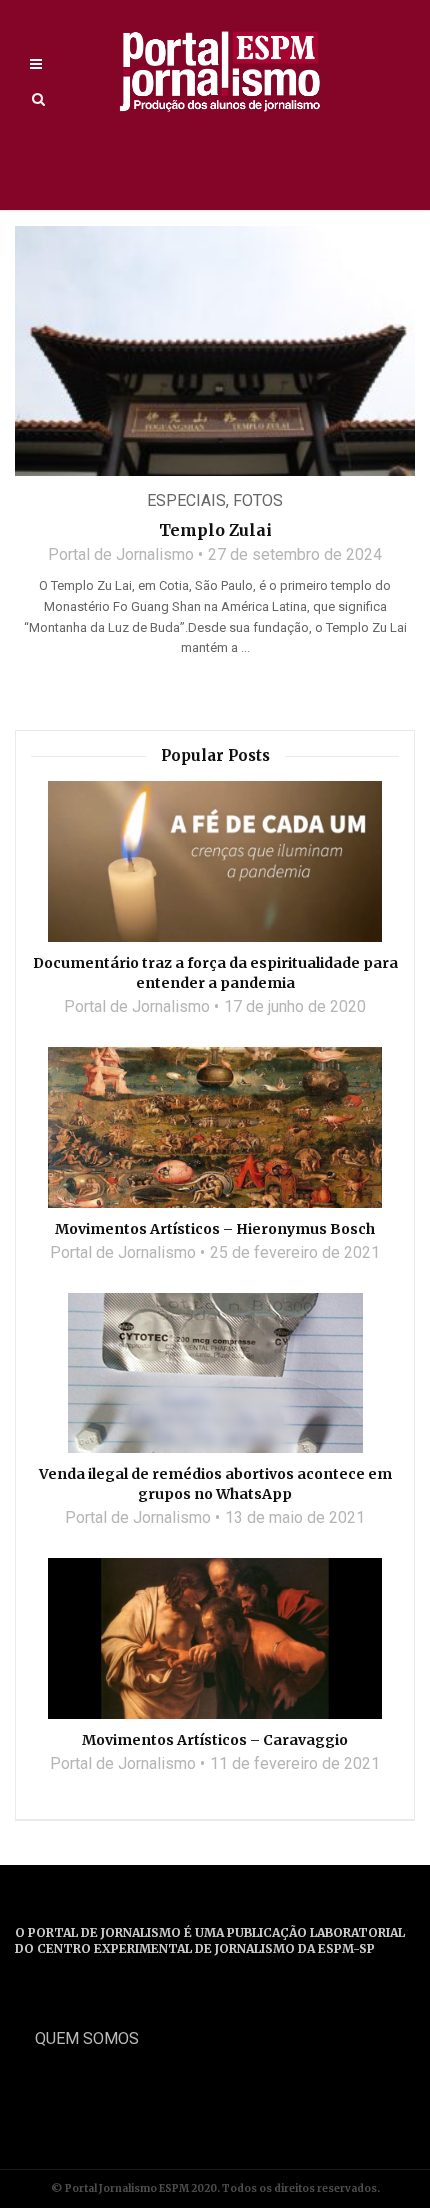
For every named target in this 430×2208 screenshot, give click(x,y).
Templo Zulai (215, 530)
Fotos (258, 500)
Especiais (186, 500)
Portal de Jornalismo (121, 554)
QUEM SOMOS (87, 2038)
